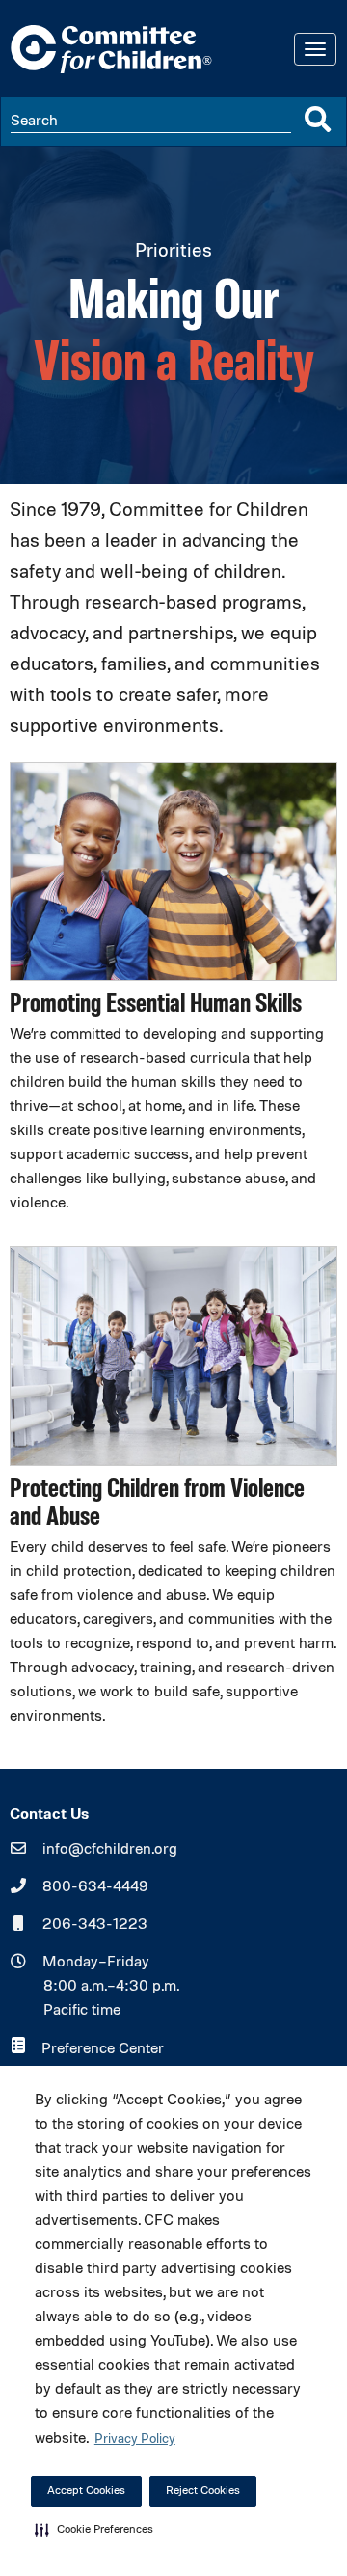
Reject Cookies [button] (203, 2491)
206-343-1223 (95, 1925)
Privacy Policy (135, 2439)
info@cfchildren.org (110, 1850)
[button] (94, 2530)
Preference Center (103, 2049)
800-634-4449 (95, 1887)
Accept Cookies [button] (86, 2491)
